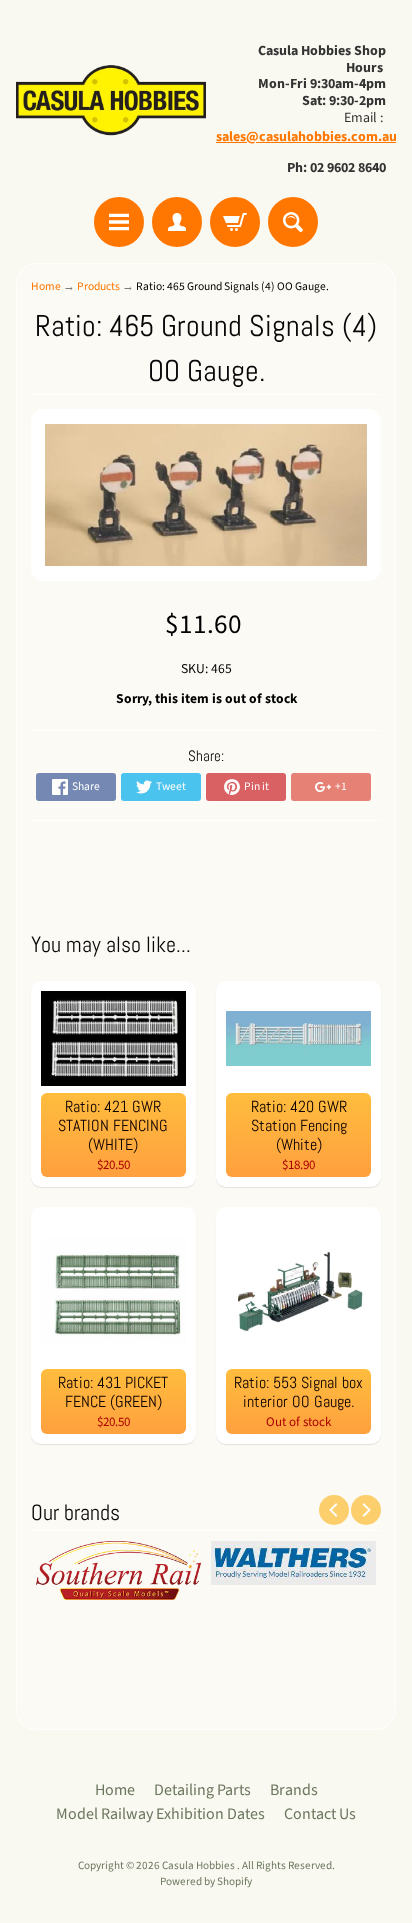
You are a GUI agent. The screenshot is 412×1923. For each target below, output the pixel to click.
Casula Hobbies (199, 1865)
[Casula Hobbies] (111, 101)
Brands (294, 1790)
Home (46, 286)
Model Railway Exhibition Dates (160, 1814)
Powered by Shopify (206, 1881)
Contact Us (320, 1814)
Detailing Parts (202, 1790)
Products (98, 286)
